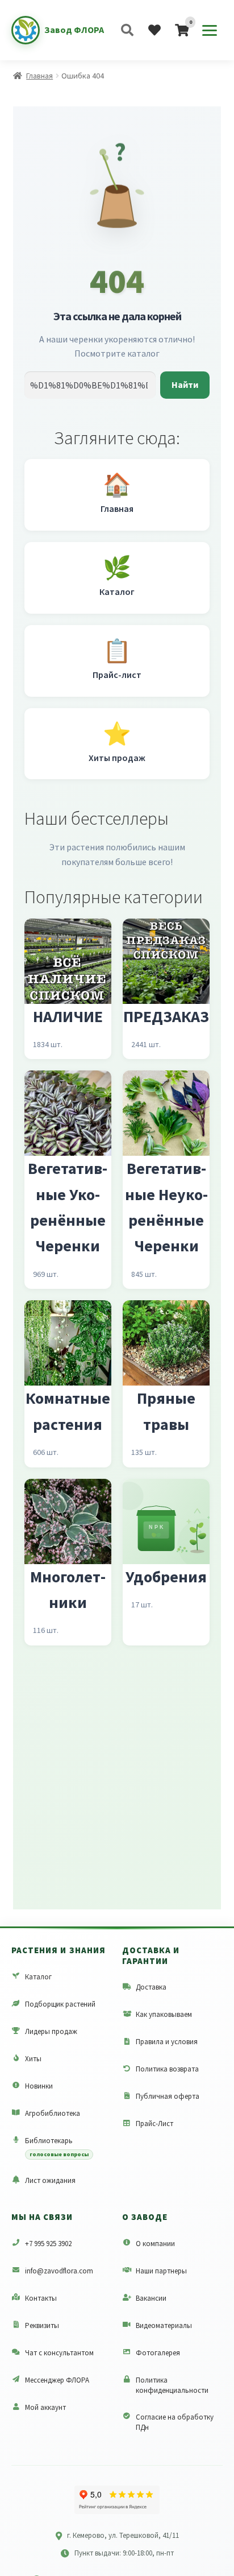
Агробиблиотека (53, 2113)
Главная (39, 76)
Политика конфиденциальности (172, 2385)
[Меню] (210, 30)
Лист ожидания (50, 2180)
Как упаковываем (164, 2014)
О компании (155, 2244)
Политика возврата (167, 2069)
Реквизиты (42, 2325)
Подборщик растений (60, 2004)
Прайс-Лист (154, 2124)
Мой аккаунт (45, 2407)
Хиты (33, 2059)
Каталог (38, 1977)
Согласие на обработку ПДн (175, 2422)
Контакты (41, 2298)
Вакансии (151, 2298)
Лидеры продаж (51, 2031)
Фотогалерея (158, 2353)
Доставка (151, 1987)
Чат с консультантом (59, 2353)
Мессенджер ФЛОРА (57, 2380)
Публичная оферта (168, 2096)
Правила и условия (167, 2042)
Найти (185, 384)
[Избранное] (154, 30)
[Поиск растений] (127, 30)
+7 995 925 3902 (48, 2244)
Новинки (39, 2086)
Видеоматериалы (164, 2325)
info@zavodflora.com (59, 2271)
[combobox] (90, 385)
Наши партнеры (161, 2271)
